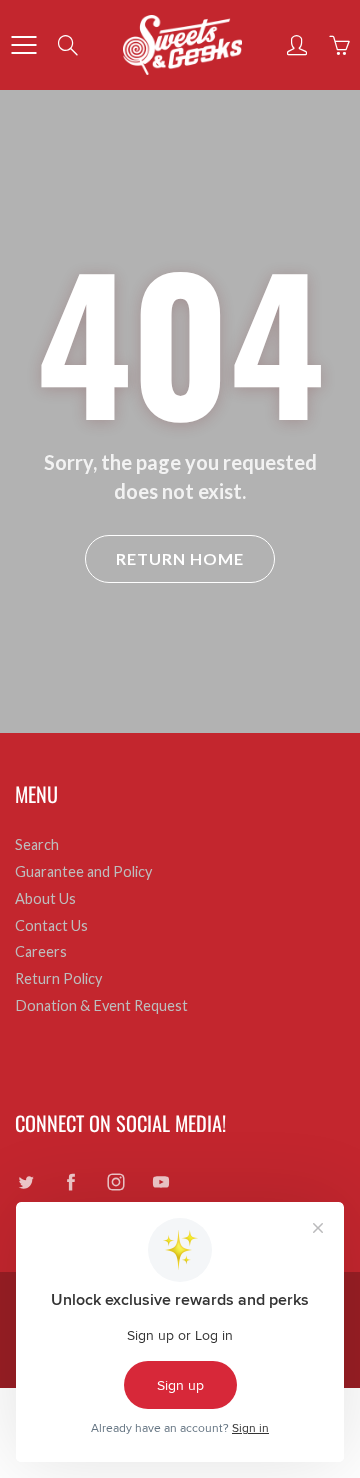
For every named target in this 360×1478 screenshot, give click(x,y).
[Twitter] (25, 1182)
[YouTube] (160, 1182)
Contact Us (51, 925)
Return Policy (58, 978)
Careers (41, 951)
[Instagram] (115, 1182)
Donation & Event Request (101, 1005)
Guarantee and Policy (83, 871)
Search (37, 844)
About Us (45, 898)
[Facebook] (70, 1182)
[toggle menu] (23, 45)
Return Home (180, 558)
